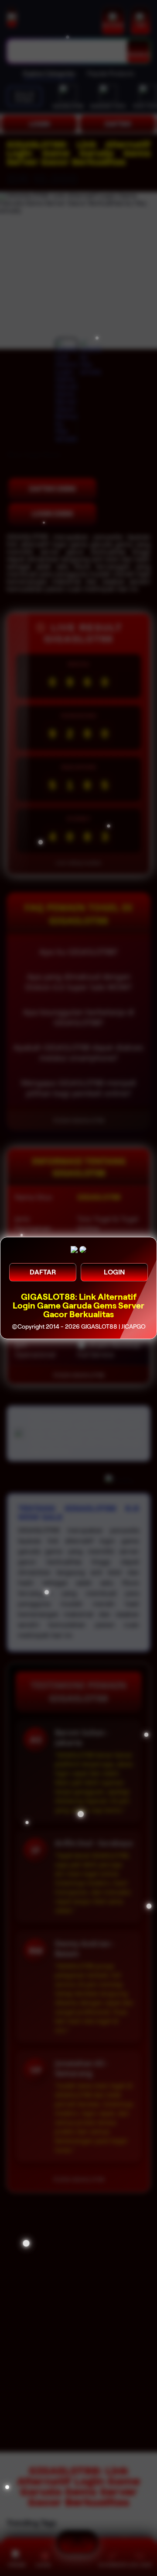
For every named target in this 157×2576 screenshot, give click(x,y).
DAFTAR (43, 1272)
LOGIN (114, 1272)
